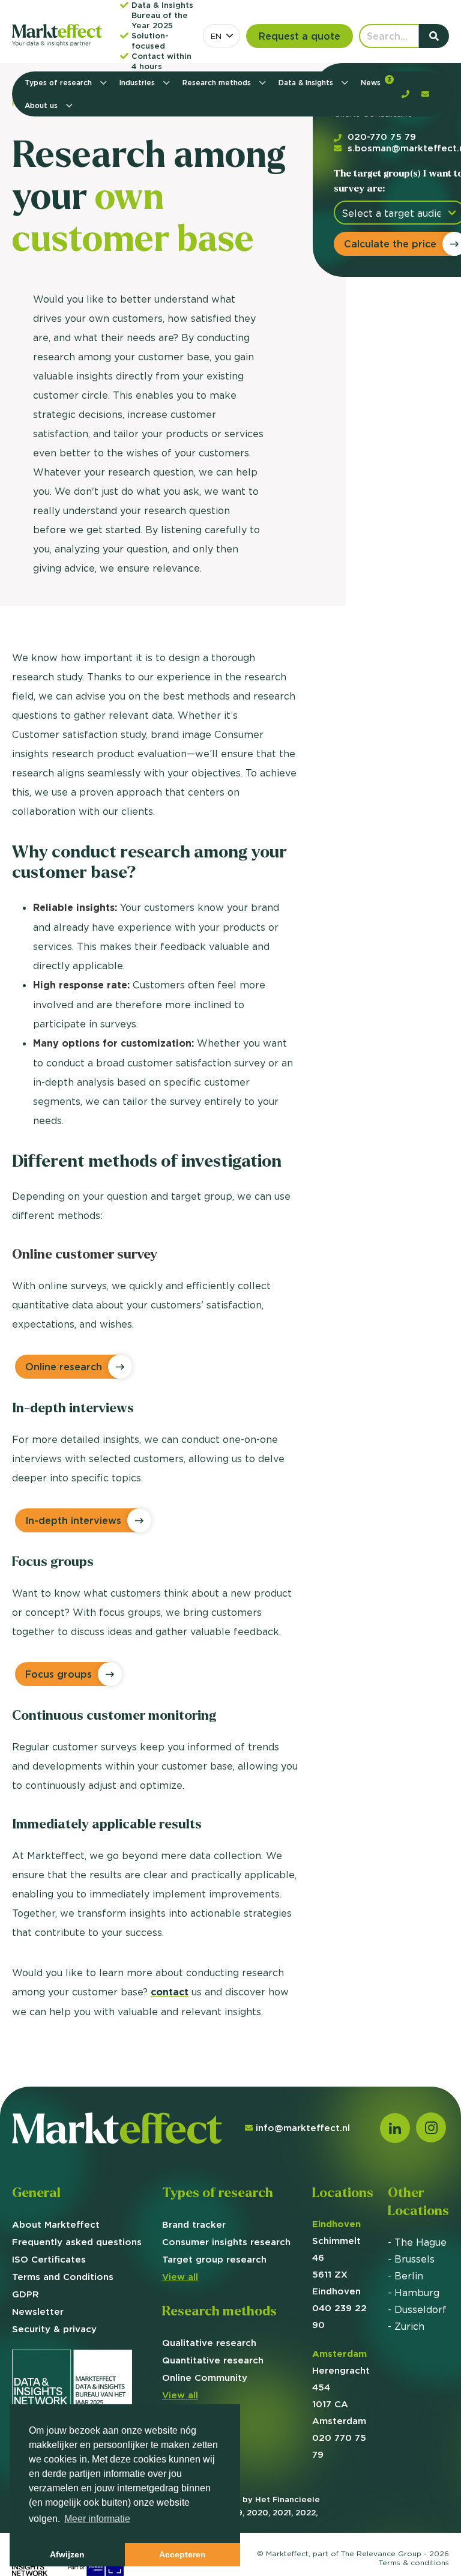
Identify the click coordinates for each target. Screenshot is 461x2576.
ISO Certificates (49, 2259)
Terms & (414, 2562)
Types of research (59, 83)
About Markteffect (56, 2224)
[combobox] (221, 36)
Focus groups (59, 1674)
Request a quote (300, 36)
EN (216, 36)
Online (205, 2378)
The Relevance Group (381, 2553)
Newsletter (38, 2311)
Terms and (63, 2277)
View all (180, 2277)
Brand (194, 2224)
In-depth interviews (73, 1520)
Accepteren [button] (182, 2554)
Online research (64, 1367)
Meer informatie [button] (97, 2519)
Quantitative (213, 2360)
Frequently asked (77, 2242)
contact (170, 1992)
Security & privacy (54, 2329)
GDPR (26, 2294)
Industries (138, 83)
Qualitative (209, 2343)
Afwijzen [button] (67, 2554)
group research (214, 2259)
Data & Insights (307, 83)
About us (42, 105)
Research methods (218, 83)
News (376, 81)
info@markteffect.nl (303, 2128)
